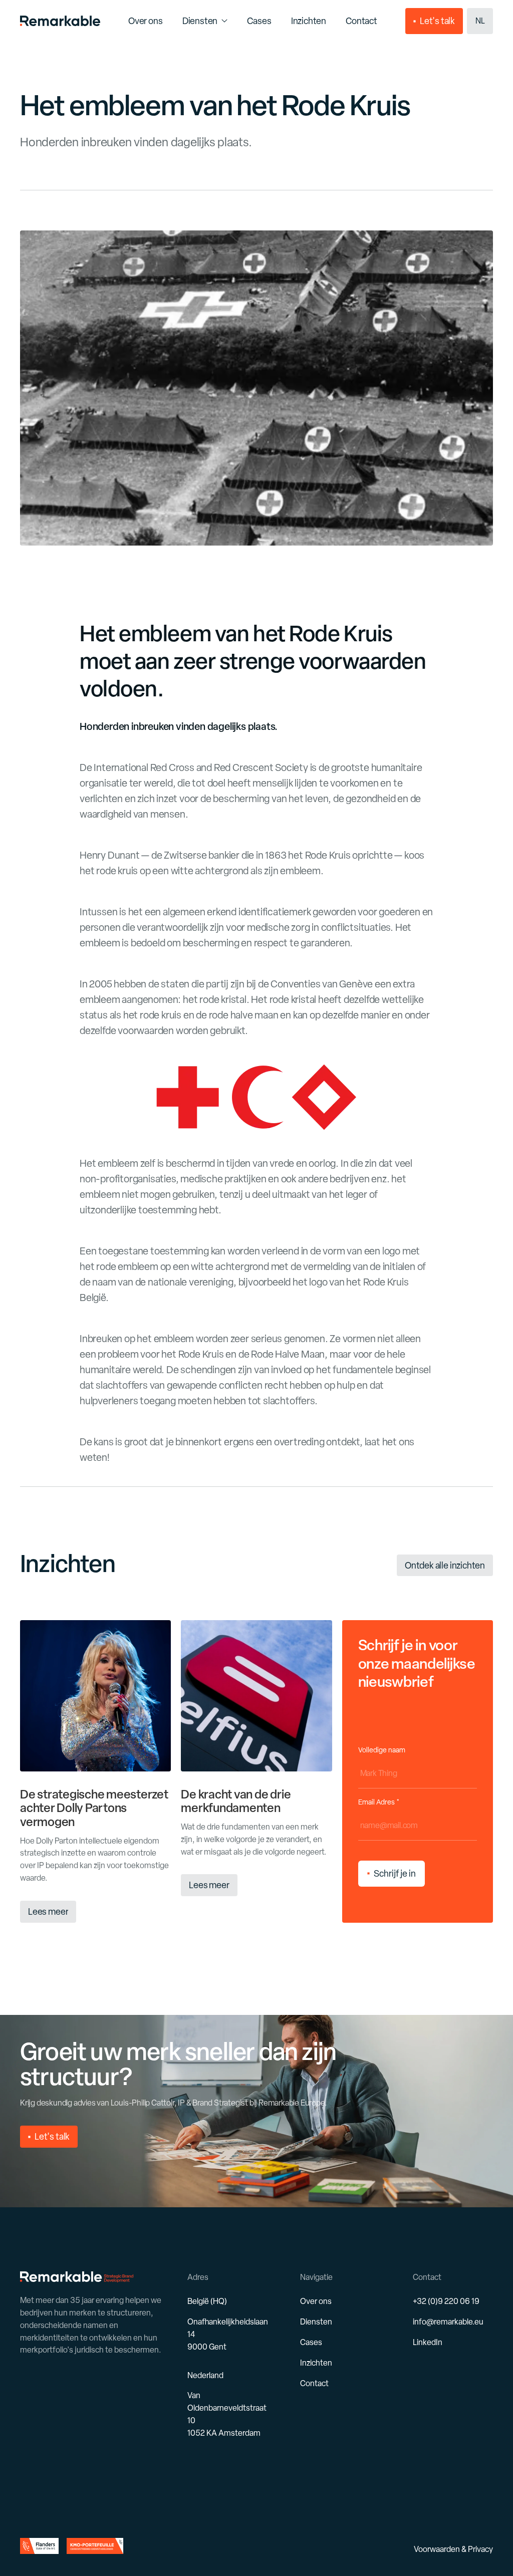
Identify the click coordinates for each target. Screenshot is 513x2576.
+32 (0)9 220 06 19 (446, 2301)
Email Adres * (379, 1802)
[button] (480, 21)
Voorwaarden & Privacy (453, 2549)
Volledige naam (382, 1750)
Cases (311, 2342)
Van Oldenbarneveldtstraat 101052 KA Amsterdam (227, 2414)
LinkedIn (428, 2342)
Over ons (316, 2301)
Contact (314, 2383)
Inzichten (316, 2363)
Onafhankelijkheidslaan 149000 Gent (228, 2334)
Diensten (200, 21)
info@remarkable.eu (448, 2322)
